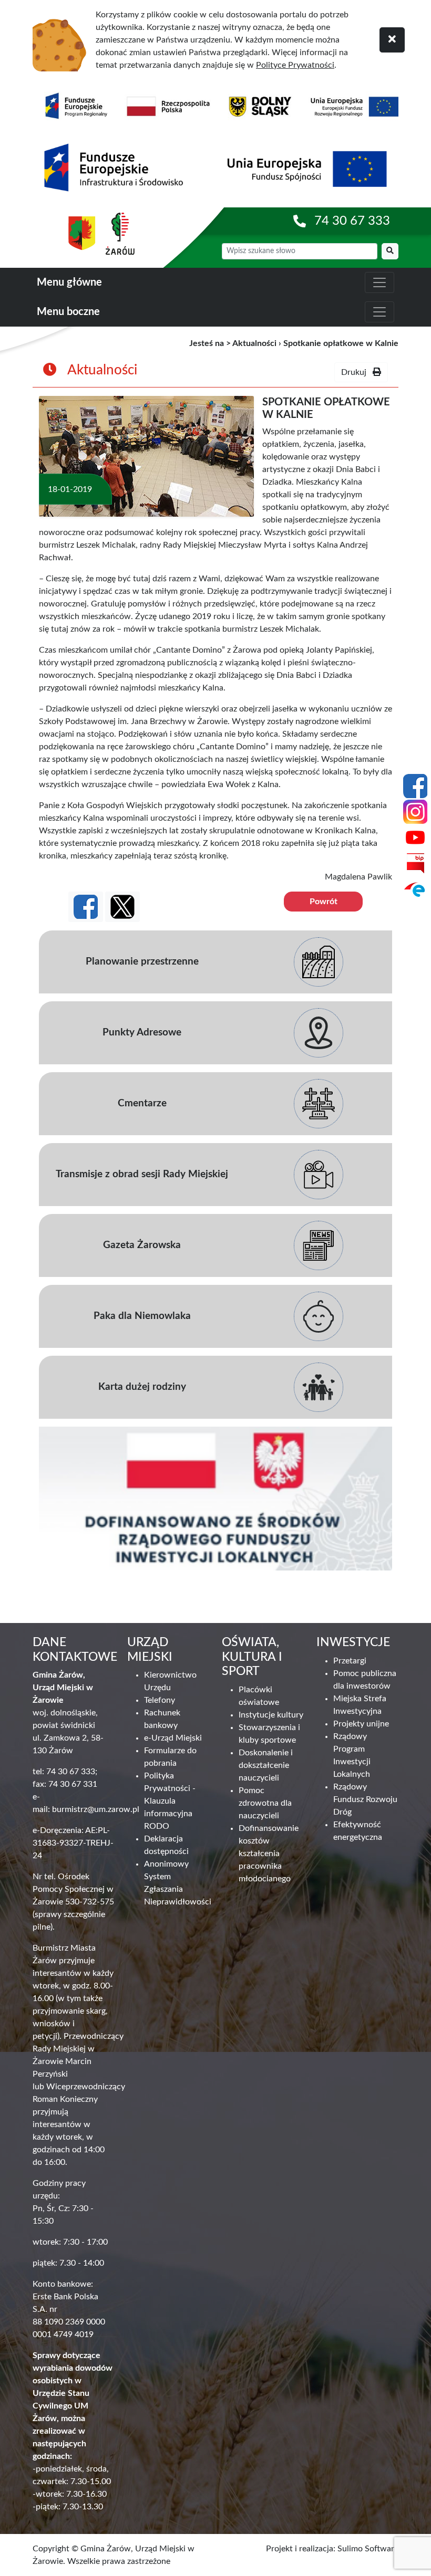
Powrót (324, 902)
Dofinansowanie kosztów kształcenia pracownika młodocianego (269, 1854)
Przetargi (350, 1661)
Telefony (160, 1700)
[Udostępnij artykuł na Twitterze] (122, 907)
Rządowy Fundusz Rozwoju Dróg (365, 1799)
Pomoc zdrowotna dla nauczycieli (265, 1803)
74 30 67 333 (352, 221)
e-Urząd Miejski (173, 1738)
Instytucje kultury (271, 1715)
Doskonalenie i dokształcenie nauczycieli (266, 1765)
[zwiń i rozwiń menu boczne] (379, 312)
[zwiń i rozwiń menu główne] (379, 282)
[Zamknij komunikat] (392, 40)
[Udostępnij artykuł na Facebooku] (86, 907)
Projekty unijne (361, 1724)
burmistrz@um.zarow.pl (96, 1809)
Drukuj (357, 372)
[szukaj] (390, 251)
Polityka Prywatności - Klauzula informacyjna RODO (170, 1801)
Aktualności (254, 343)
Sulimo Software (368, 2549)
